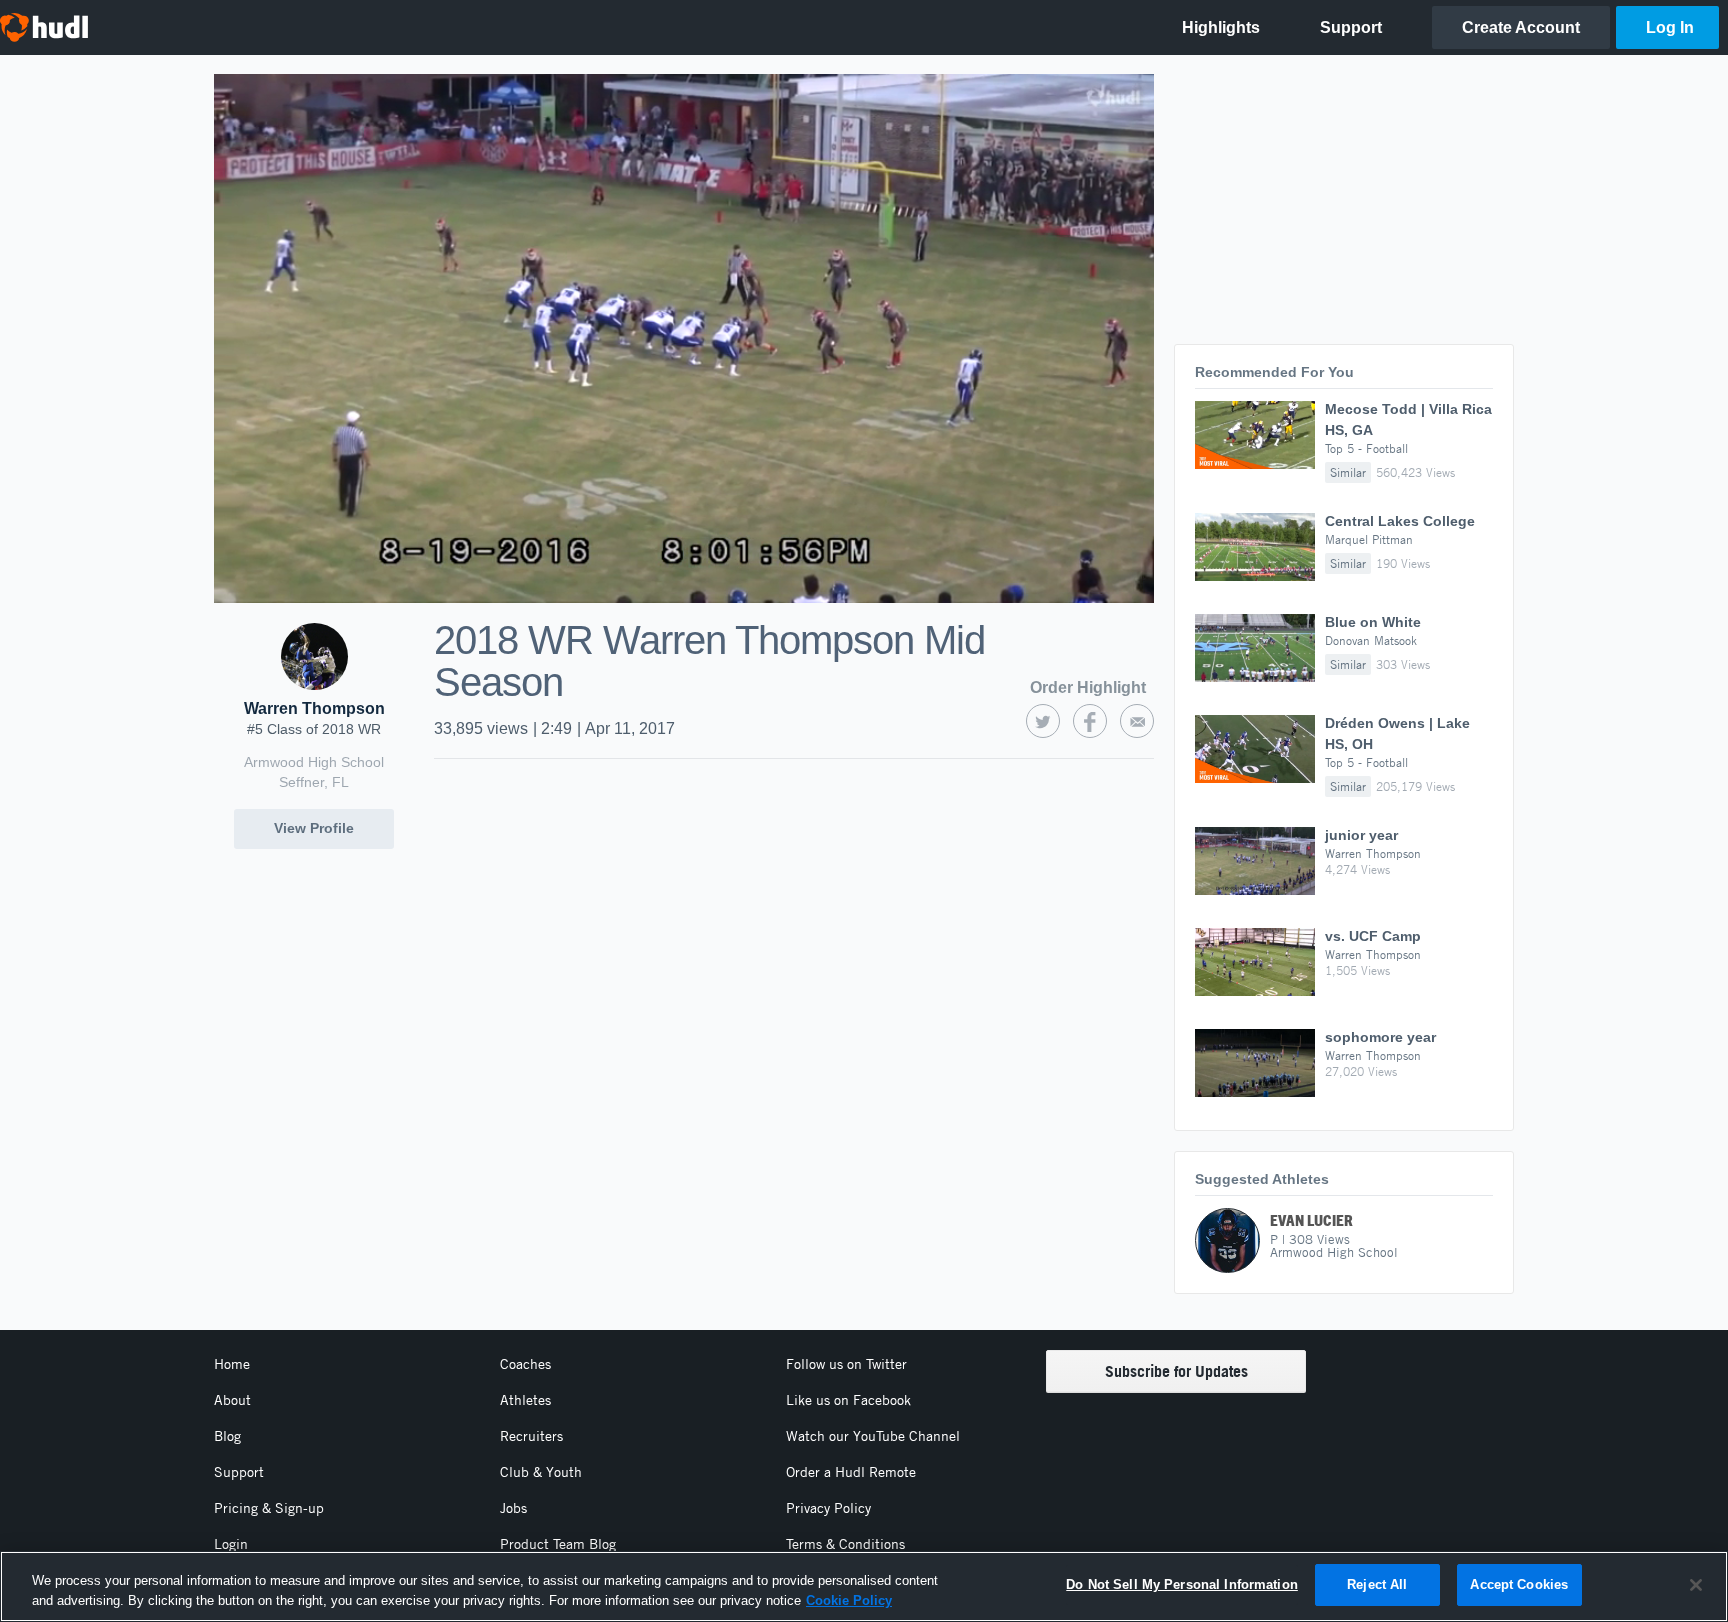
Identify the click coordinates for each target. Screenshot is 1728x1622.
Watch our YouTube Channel (873, 1436)
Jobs (513, 1508)
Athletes (525, 1400)
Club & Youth (541, 1472)
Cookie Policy (849, 1600)
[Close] (1696, 1585)
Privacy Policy (828, 1508)
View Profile (314, 828)
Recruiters (531, 1436)
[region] (864, 1586)
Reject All (1377, 1584)
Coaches (525, 1364)
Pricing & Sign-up (269, 1508)
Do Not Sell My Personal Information (1182, 1584)
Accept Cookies (1519, 1584)
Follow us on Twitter (846, 1364)
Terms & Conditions (845, 1544)
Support (239, 1472)
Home (232, 1364)
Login (231, 1544)
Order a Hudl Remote (851, 1472)
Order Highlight (1088, 687)
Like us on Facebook (848, 1400)
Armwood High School (314, 762)
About (232, 1400)
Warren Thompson (314, 708)
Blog (227, 1436)
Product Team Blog (558, 1544)
